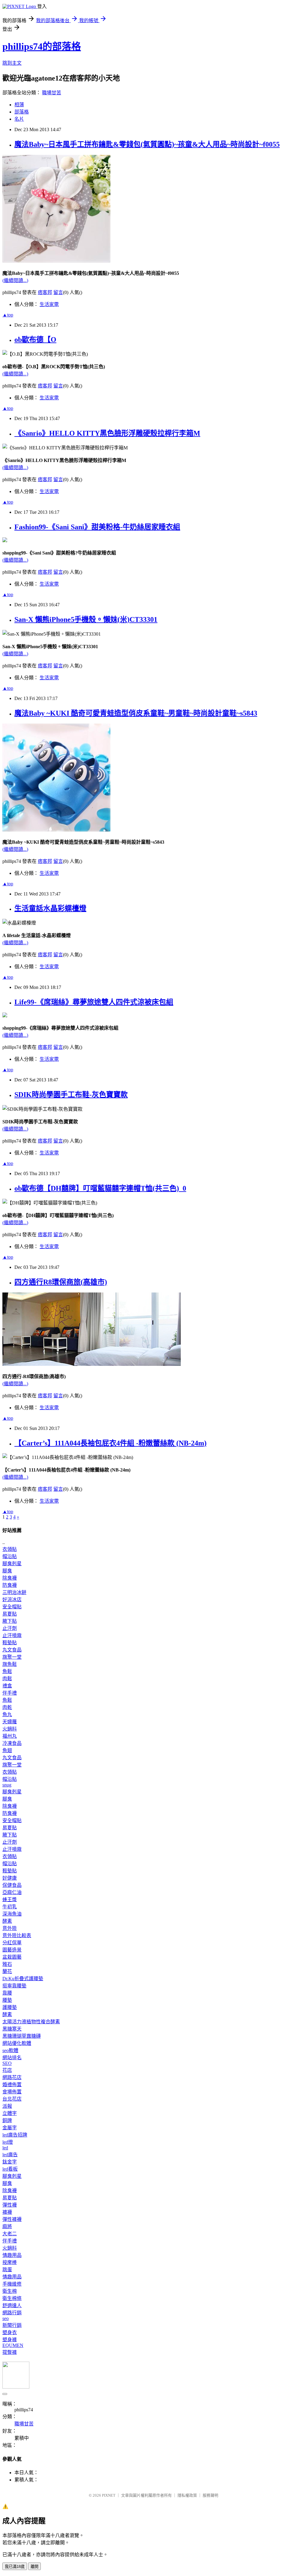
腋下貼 (10, 1621)
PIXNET (109, 2495)
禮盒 (7, 1686)
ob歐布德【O (35, 340)
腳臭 (7, 1571)
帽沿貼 (10, 1556)
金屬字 (10, 2128)
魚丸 (7, 1714)
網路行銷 (12, 2313)
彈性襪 (10, 2205)
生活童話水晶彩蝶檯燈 (50, 908)
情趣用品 (12, 2255)
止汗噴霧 (12, 1635)
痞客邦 (45, 292)
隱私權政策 (187, 2495)
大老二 (10, 2234)
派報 (7, 2106)
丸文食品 (12, 1650)
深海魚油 (12, 1914)
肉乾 (7, 1707)
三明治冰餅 (14, 1592)
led (5, 2148)
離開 (34, 2567)
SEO (7, 2063)
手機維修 (12, 2284)
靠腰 (7, 1993)
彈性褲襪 (12, 2219)
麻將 (7, 2226)
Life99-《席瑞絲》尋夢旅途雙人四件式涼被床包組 (94, 1002)
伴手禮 (10, 1693)
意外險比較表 (17, 1935)
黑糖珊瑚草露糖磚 (22, 2036)
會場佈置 (12, 2092)
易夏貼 (10, 1614)
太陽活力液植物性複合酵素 (31, 2022)
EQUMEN (13, 2345)
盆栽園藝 (12, 1957)
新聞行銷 (12, 2325)
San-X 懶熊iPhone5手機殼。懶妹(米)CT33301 (86, 619)
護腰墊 (10, 2007)
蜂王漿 (10, 1900)
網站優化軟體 (17, 2043)
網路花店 (12, 2077)
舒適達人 (12, 2305)
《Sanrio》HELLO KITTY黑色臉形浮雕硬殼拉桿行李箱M (107, 433)
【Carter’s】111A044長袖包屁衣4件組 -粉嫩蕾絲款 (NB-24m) (110, 1443)
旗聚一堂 (12, 1657)
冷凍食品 (12, 1743)
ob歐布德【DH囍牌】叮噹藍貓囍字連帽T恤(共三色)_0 (100, 1188)
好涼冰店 (12, 1600)
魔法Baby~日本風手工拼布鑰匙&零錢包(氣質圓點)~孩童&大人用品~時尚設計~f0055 (147, 144)
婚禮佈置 (12, 2085)
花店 (7, 2070)
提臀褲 (10, 2352)
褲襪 (7, 2212)
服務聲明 (210, 2495)
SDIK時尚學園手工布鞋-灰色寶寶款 (71, 1095)
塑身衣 (10, 2332)
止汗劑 (10, 1628)
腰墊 (7, 2000)
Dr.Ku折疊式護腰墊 (23, 1979)
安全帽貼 (12, 1607)
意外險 (10, 1928)
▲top (8, 315)
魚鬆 (7, 1671)
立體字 (10, 2113)
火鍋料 (10, 1729)
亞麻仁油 (12, 1892)
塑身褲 (10, 2340)
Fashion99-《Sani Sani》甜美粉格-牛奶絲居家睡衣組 (97, 527)
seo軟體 (10, 2050)
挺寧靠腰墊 (14, 1986)
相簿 (19, 105)
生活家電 (49, 304)
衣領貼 (10, 1549)
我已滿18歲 (15, 2567)
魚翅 (7, 1750)
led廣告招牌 (15, 2135)
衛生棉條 (12, 2298)
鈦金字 (10, 2162)
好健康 (10, 1878)
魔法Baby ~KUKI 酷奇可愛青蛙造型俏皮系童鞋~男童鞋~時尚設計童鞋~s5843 (136, 713)
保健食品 (12, 1885)
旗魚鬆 (10, 1664)
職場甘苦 (52, 93)
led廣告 (10, 2155)
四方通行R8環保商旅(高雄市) (61, 1282)
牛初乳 (10, 1907)
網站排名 (12, 2058)
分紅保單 (12, 1943)
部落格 (22, 112)
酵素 (7, 1921)
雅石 (7, 1964)
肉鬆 (7, 1679)
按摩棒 (10, 2262)
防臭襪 (10, 1585)
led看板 (10, 2169)
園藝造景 (12, 1950)
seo (6, 2318)
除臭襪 (10, 1578)
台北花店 (12, 2099)
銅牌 (7, 2120)
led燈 (8, 2142)
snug (7, 1785)
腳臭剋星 (12, 1564)
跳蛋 (7, 2270)
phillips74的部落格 (42, 46)
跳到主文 (12, 63)
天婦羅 (10, 1722)
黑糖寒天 (12, 2029)
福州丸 (10, 1736)
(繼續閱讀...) (15, 280)
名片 (19, 119)
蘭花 (7, 1971)
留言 (58, 292)
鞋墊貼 (10, 1643)
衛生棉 (10, 2291)
